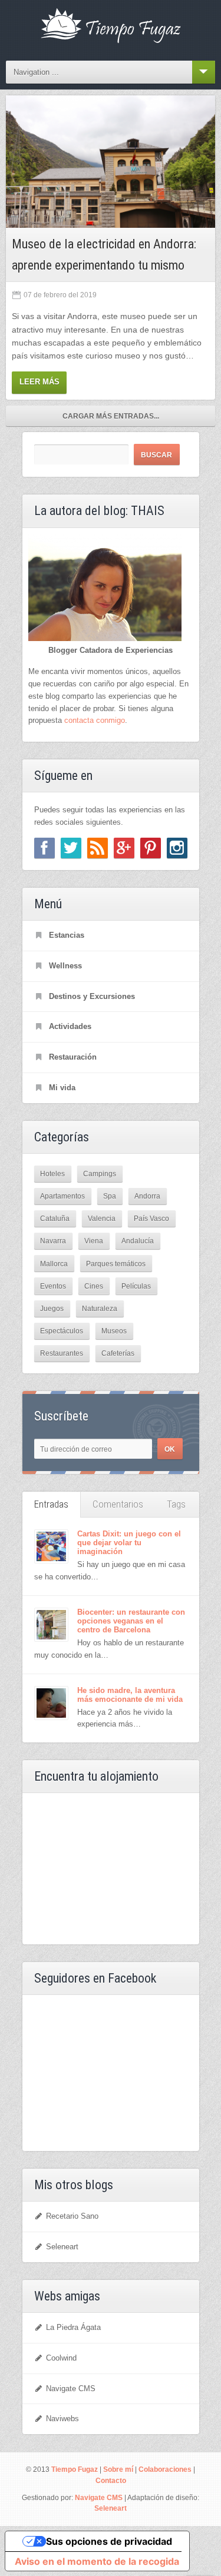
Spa (110, 1196)
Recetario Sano (72, 2216)
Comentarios (118, 1504)
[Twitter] (71, 848)
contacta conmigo (95, 720)
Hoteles (52, 1174)
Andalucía (138, 1241)
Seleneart (62, 2247)
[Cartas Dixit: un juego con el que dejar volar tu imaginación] (51, 1546)
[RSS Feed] (98, 848)
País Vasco (151, 1218)
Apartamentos (62, 1196)
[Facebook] (44, 848)
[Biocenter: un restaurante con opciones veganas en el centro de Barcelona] (51, 1625)
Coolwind (61, 2358)
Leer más (39, 382)
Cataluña (55, 1218)
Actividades (70, 1026)
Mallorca (54, 1264)
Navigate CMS (71, 2389)
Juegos (52, 1308)
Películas (136, 1286)
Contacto (111, 2480)
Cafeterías (118, 1353)
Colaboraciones (165, 2469)
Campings (100, 1174)
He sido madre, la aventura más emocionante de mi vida (130, 1695)
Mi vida (62, 1088)
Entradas (51, 1504)
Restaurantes (62, 1353)
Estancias (67, 935)
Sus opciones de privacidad (109, 2541)
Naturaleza (100, 1308)
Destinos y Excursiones (92, 996)
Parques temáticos (116, 1264)
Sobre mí (118, 2469)
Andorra (147, 1196)
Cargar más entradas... (111, 416)
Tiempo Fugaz (75, 2469)
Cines (94, 1286)
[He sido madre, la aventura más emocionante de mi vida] (51, 1703)
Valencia (102, 1218)
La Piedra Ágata (73, 2327)
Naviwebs (62, 2419)
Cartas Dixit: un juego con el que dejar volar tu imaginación (129, 1543)
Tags (176, 1504)
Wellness (65, 966)
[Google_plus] (124, 848)
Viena (94, 1241)
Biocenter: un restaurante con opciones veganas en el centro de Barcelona (131, 1621)
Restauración (73, 1057)
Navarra (53, 1241)
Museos (114, 1331)
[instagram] (177, 848)
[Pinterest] (151, 848)
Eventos (53, 1286)
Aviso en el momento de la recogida (97, 2561)
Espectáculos (62, 1331)
